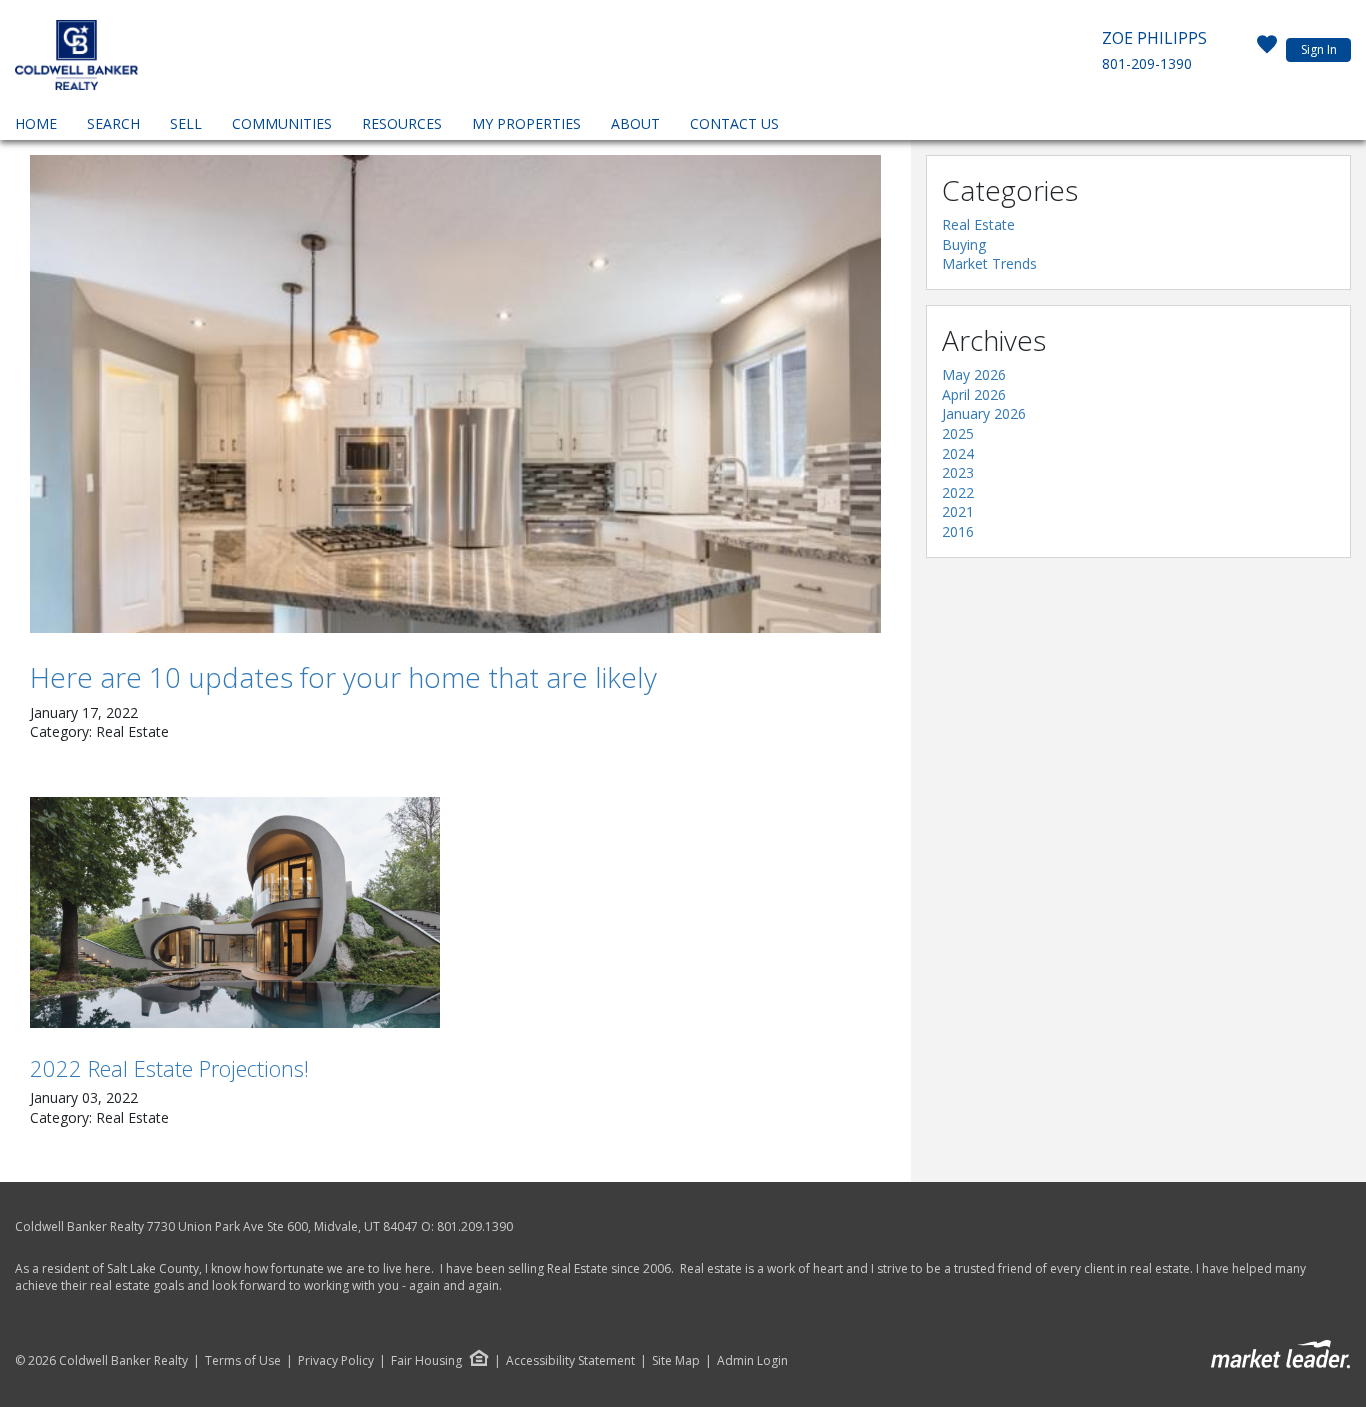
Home (36, 123)
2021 (958, 511)
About (635, 123)
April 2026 (974, 394)
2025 (958, 433)
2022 (958, 492)
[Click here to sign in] (1267, 50)
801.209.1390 (475, 1226)
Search (113, 123)
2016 (958, 531)
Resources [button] (402, 123)
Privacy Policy (336, 1361)
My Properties (526, 123)
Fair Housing (426, 1360)
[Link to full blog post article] (455, 394)
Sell (186, 123)
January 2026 (984, 413)
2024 (958, 453)
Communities (282, 123)
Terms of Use (243, 1361)
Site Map (676, 1361)
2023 (958, 472)
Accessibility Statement (570, 1361)
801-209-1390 (1147, 63)
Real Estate (978, 224)
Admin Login (752, 1361)
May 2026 (974, 374)
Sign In (1319, 49)
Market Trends (989, 263)
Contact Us (734, 123)
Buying (964, 244)
